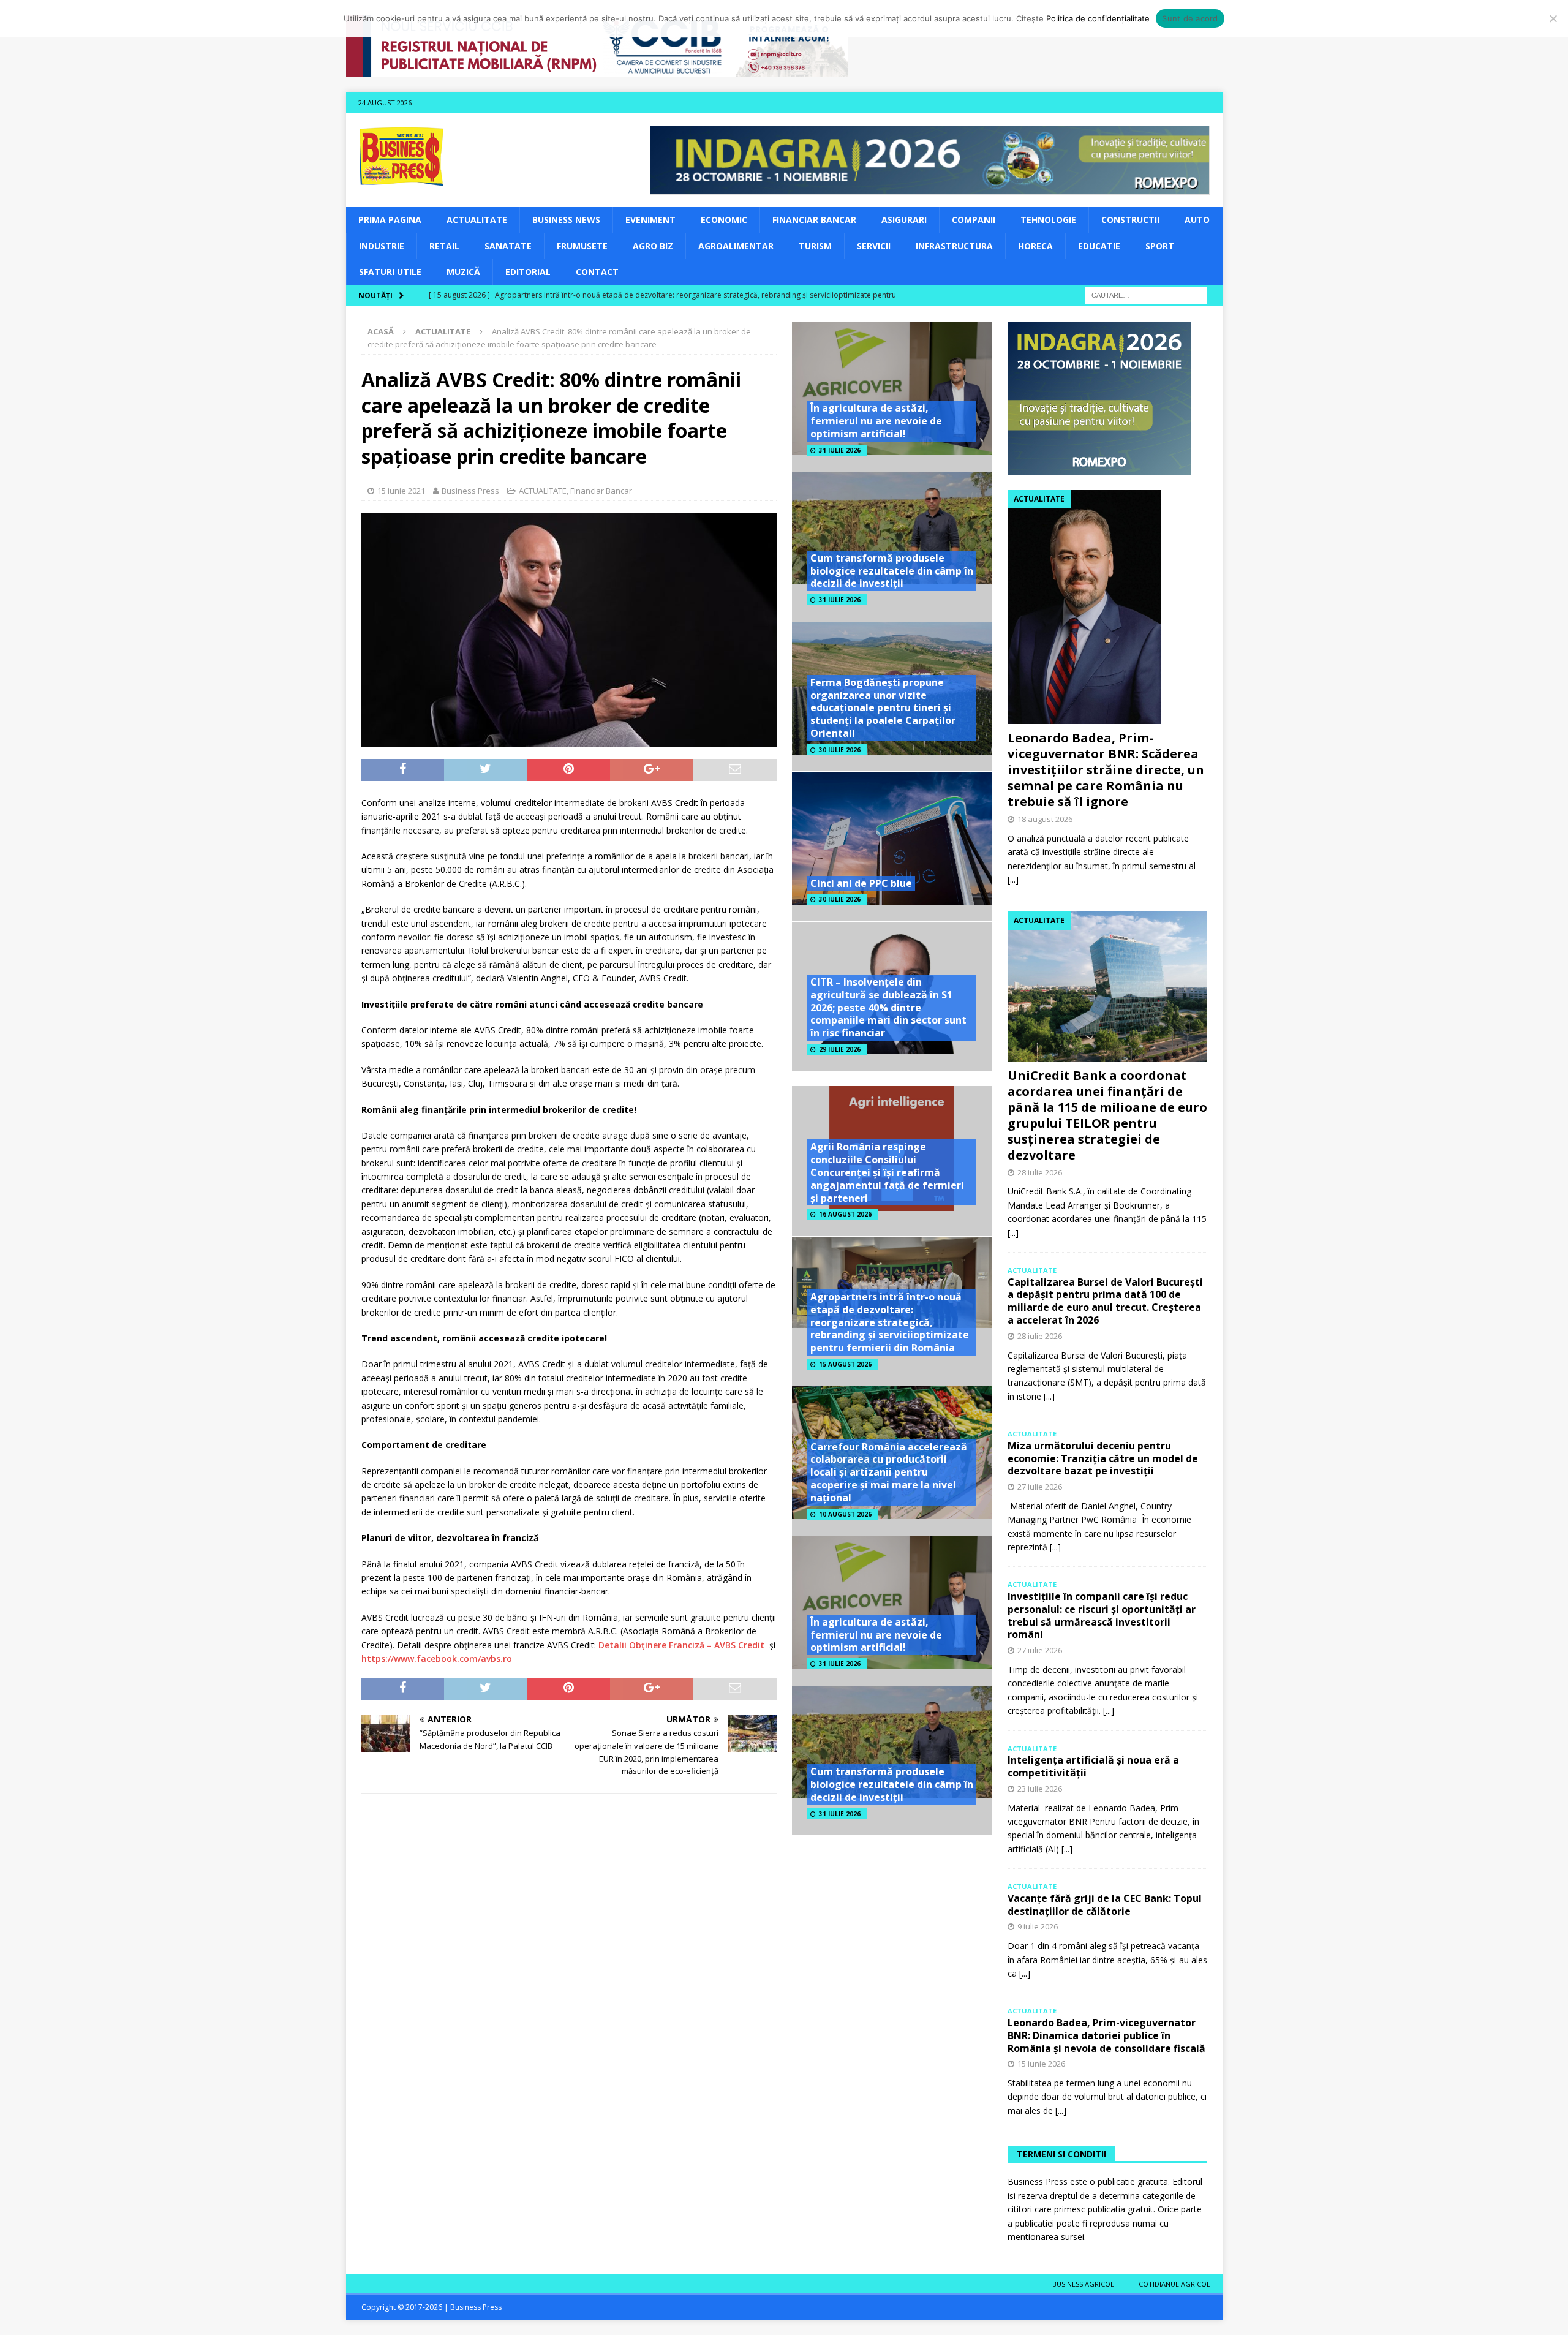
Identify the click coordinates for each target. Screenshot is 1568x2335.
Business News (566, 220)
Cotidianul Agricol (1174, 2284)
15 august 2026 (845, 1364)
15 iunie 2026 (1041, 2064)
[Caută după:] (1146, 295)
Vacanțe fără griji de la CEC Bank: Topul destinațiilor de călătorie (1105, 1905)
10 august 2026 (845, 1514)
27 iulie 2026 (1040, 1487)
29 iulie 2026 (840, 1049)
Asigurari (904, 220)
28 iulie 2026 (1040, 1172)
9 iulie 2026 (1038, 1926)
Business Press (470, 491)
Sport (1160, 246)
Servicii (874, 246)
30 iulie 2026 (840, 750)
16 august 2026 (845, 1214)
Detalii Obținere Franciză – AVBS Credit (681, 1645)
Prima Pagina (390, 220)
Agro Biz (653, 246)
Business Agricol (1083, 2284)
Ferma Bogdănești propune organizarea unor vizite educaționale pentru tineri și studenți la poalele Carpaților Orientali (883, 708)
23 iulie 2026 (1040, 1789)
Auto (1197, 220)
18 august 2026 (1045, 819)
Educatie (1099, 246)
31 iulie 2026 (840, 450)
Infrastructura (954, 246)
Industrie (382, 246)
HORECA (1035, 246)
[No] (1553, 18)
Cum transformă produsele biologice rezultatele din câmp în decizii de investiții (892, 571)
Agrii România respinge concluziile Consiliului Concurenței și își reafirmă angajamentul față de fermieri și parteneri (887, 1172)
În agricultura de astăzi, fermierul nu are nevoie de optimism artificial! (876, 421)
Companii (974, 220)
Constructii (1130, 220)
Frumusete (582, 246)
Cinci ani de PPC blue (861, 883)
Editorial (528, 272)
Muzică (463, 272)
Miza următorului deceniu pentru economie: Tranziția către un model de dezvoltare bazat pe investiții (1103, 1458)
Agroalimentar (736, 246)
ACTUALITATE (477, 220)
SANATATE (508, 246)
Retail (444, 246)
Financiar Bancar (814, 220)
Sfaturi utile (390, 272)
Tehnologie (1048, 220)
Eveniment (650, 220)
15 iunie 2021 (401, 491)
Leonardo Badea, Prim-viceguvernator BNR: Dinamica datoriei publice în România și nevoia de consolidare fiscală (1106, 2035)
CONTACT (597, 272)
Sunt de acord (1190, 18)
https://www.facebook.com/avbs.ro (437, 1658)
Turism (815, 246)
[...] (1013, 879)
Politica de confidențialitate (1098, 18)
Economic (724, 220)
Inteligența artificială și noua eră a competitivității (1093, 1766)
